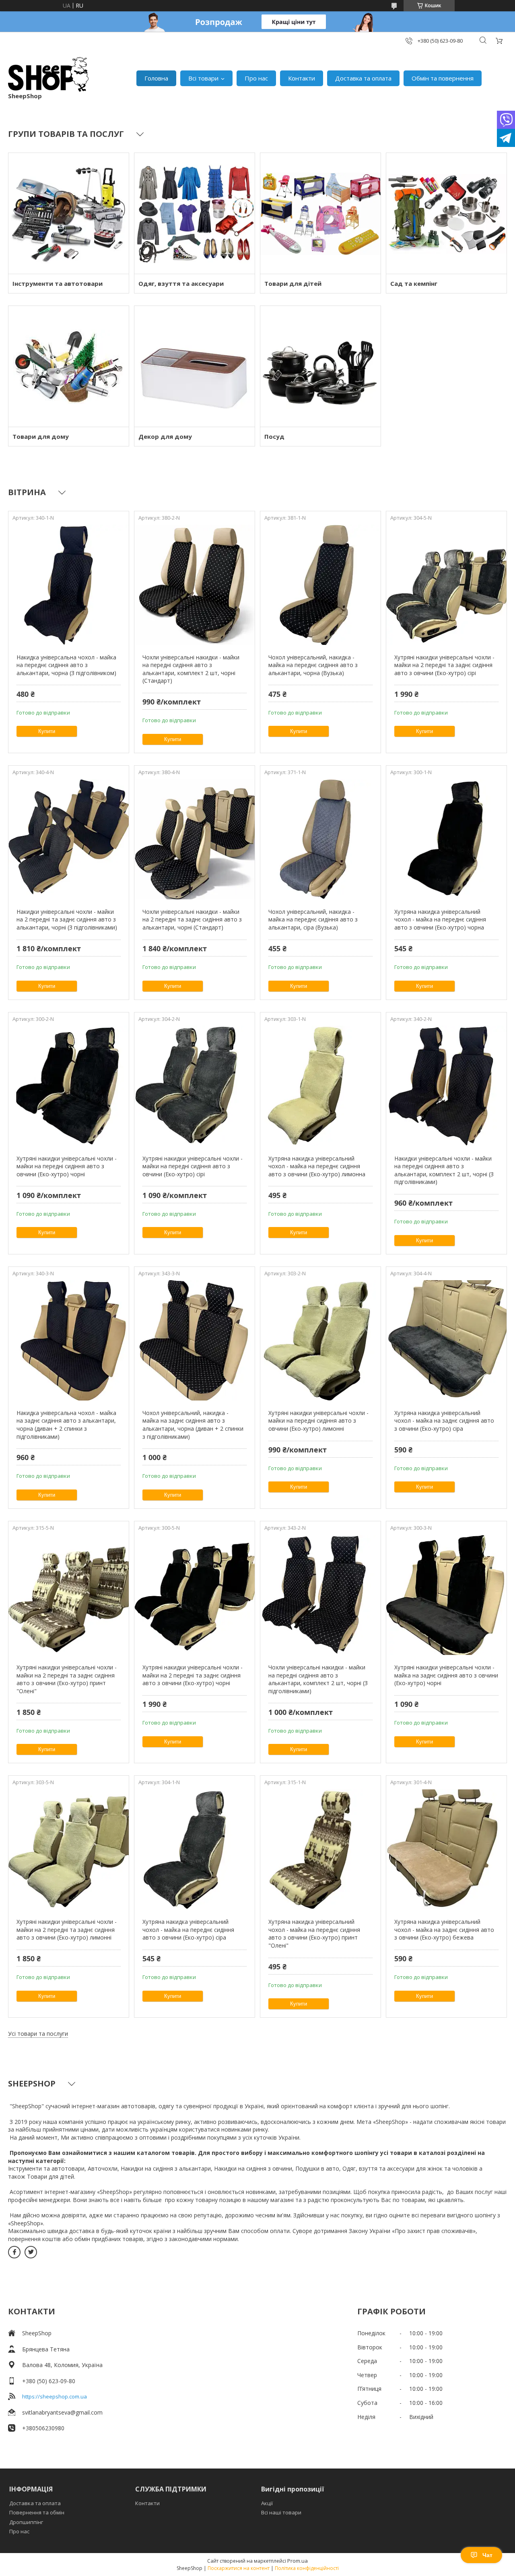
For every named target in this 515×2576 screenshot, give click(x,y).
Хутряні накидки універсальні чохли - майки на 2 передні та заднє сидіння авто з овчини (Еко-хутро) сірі (444, 665)
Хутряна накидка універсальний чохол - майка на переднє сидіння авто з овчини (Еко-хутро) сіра (188, 1929)
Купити (47, 731)
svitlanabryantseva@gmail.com (62, 2412)
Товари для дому (41, 436)
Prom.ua (298, 2561)
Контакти (302, 78)
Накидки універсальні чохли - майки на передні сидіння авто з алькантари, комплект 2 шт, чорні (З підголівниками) (444, 1170)
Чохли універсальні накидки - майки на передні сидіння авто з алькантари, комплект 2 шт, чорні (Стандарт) (191, 669)
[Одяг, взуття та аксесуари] (195, 213)
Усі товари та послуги (38, 2034)
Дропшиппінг (26, 2522)
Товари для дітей (293, 283)
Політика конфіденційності (307, 2568)
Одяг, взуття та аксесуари (181, 283)
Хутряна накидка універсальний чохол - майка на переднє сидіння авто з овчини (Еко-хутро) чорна (440, 919)
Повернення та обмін (37, 2512)
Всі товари (203, 78)
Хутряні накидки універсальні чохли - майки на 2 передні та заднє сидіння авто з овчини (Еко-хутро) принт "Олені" (67, 1679)
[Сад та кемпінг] (446, 213)
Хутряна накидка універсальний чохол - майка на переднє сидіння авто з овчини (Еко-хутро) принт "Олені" (314, 1934)
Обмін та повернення (443, 78)
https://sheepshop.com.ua (55, 2396)
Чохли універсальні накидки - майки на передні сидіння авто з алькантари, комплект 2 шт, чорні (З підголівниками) (318, 1679)
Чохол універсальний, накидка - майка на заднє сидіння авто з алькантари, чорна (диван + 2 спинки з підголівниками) (193, 1425)
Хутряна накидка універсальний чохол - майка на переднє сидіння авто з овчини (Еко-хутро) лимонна (317, 1166)
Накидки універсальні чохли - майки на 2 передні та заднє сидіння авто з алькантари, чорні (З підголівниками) (67, 919)
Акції (267, 2503)
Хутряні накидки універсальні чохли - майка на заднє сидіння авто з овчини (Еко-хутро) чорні (446, 1675)
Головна (156, 78)
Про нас (256, 78)
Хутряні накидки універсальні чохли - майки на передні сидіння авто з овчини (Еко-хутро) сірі (193, 1166)
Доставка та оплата (363, 78)
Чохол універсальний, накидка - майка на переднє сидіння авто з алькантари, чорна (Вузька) (313, 665)
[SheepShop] (48, 74)
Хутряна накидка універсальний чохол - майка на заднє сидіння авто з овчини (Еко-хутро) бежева (444, 1929)
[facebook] (14, 2252)
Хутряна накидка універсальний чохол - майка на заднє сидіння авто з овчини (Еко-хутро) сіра (444, 1421)
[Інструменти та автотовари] (69, 213)
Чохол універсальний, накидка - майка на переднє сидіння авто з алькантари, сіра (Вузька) (313, 919)
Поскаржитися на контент (239, 2568)
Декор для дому (165, 436)
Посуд (274, 436)
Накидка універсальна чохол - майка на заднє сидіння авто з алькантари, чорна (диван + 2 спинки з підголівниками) (66, 1425)
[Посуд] (320, 366)
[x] (31, 2252)
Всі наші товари (281, 2512)
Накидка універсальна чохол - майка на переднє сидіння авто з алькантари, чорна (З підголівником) (66, 665)
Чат (487, 2555)
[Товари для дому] (69, 366)
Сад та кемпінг (414, 283)
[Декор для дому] (195, 366)
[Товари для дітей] (320, 213)
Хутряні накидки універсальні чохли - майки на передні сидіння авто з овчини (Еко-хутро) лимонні (318, 1421)
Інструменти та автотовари (58, 283)
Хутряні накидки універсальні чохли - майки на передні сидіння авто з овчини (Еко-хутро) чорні (67, 1166)
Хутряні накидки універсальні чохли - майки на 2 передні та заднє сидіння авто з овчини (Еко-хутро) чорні (193, 1675)
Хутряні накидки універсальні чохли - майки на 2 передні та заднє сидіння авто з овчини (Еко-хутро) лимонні (67, 1929)
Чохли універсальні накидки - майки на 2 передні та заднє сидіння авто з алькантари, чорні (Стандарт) (192, 919)
